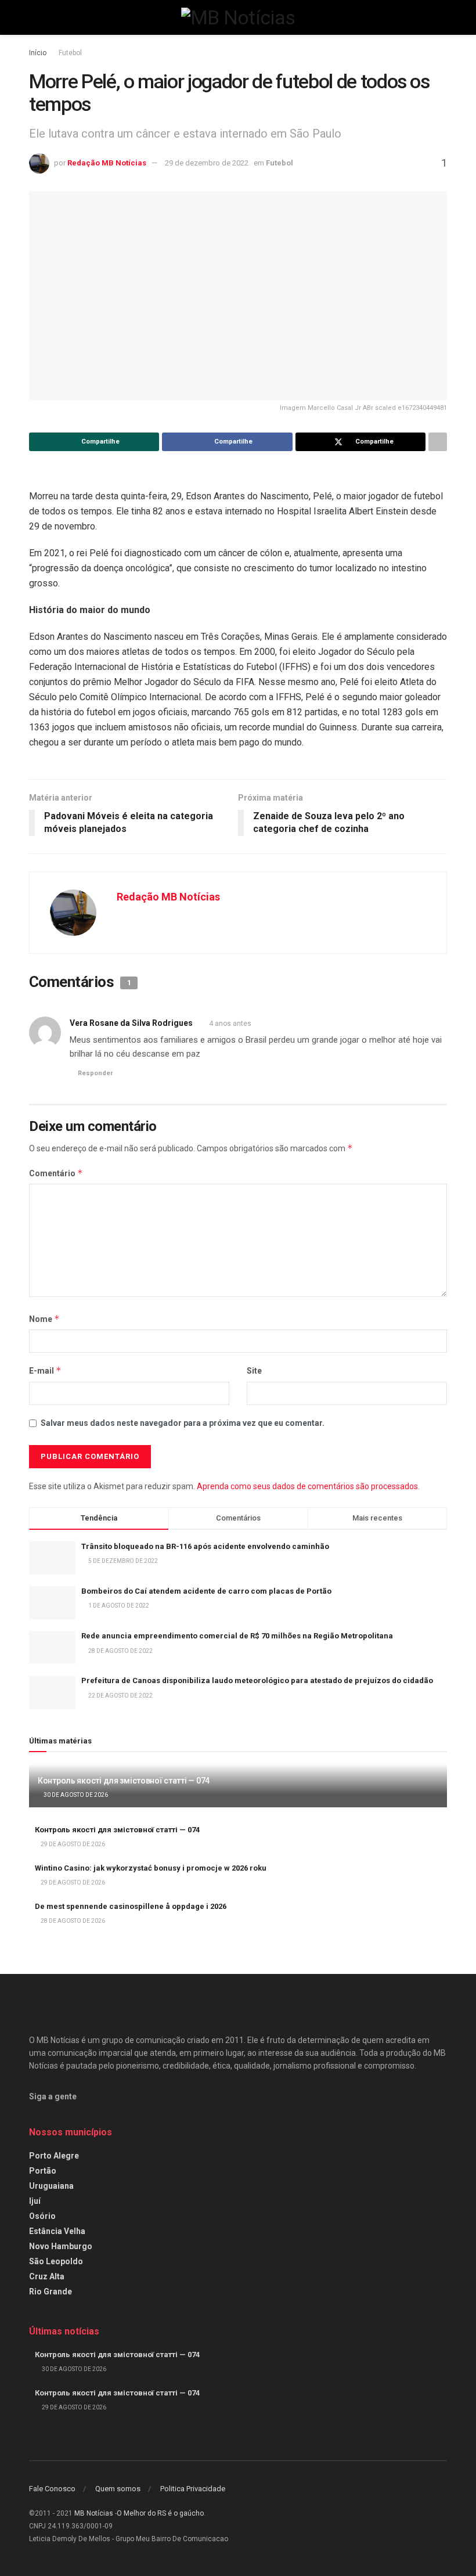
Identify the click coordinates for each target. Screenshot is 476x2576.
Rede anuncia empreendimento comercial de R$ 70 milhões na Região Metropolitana (237, 1636)
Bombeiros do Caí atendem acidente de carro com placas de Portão (206, 1591)
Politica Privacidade (193, 2489)
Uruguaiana (51, 2186)
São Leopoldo (56, 2261)
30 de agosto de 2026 (75, 1795)
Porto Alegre (54, 2156)
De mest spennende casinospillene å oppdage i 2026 (131, 1906)
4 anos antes (230, 1024)
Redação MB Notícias (107, 163)
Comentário (56, 1173)
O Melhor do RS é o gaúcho (160, 2513)
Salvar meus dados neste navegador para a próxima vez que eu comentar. (183, 1423)
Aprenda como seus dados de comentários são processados (307, 1486)
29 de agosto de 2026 (72, 1844)
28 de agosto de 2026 (72, 1921)
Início (38, 53)
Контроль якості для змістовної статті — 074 (124, 1781)
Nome (44, 1319)
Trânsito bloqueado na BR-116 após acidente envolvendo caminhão (205, 1546)
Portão (43, 2171)
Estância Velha (57, 2231)
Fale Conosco (52, 2489)
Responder (95, 1073)
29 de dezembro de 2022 (207, 163)
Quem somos (118, 2489)
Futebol (70, 53)
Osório (42, 2216)
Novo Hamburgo (61, 2246)
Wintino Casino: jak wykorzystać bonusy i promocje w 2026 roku (151, 1868)
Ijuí (35, 2201)
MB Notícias (94, 2513)
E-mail (45, 1370)
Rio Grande (51, 2292)
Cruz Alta (47, 2276)
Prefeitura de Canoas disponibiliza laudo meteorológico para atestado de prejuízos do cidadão (257, 1680)
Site (254, 1371)
